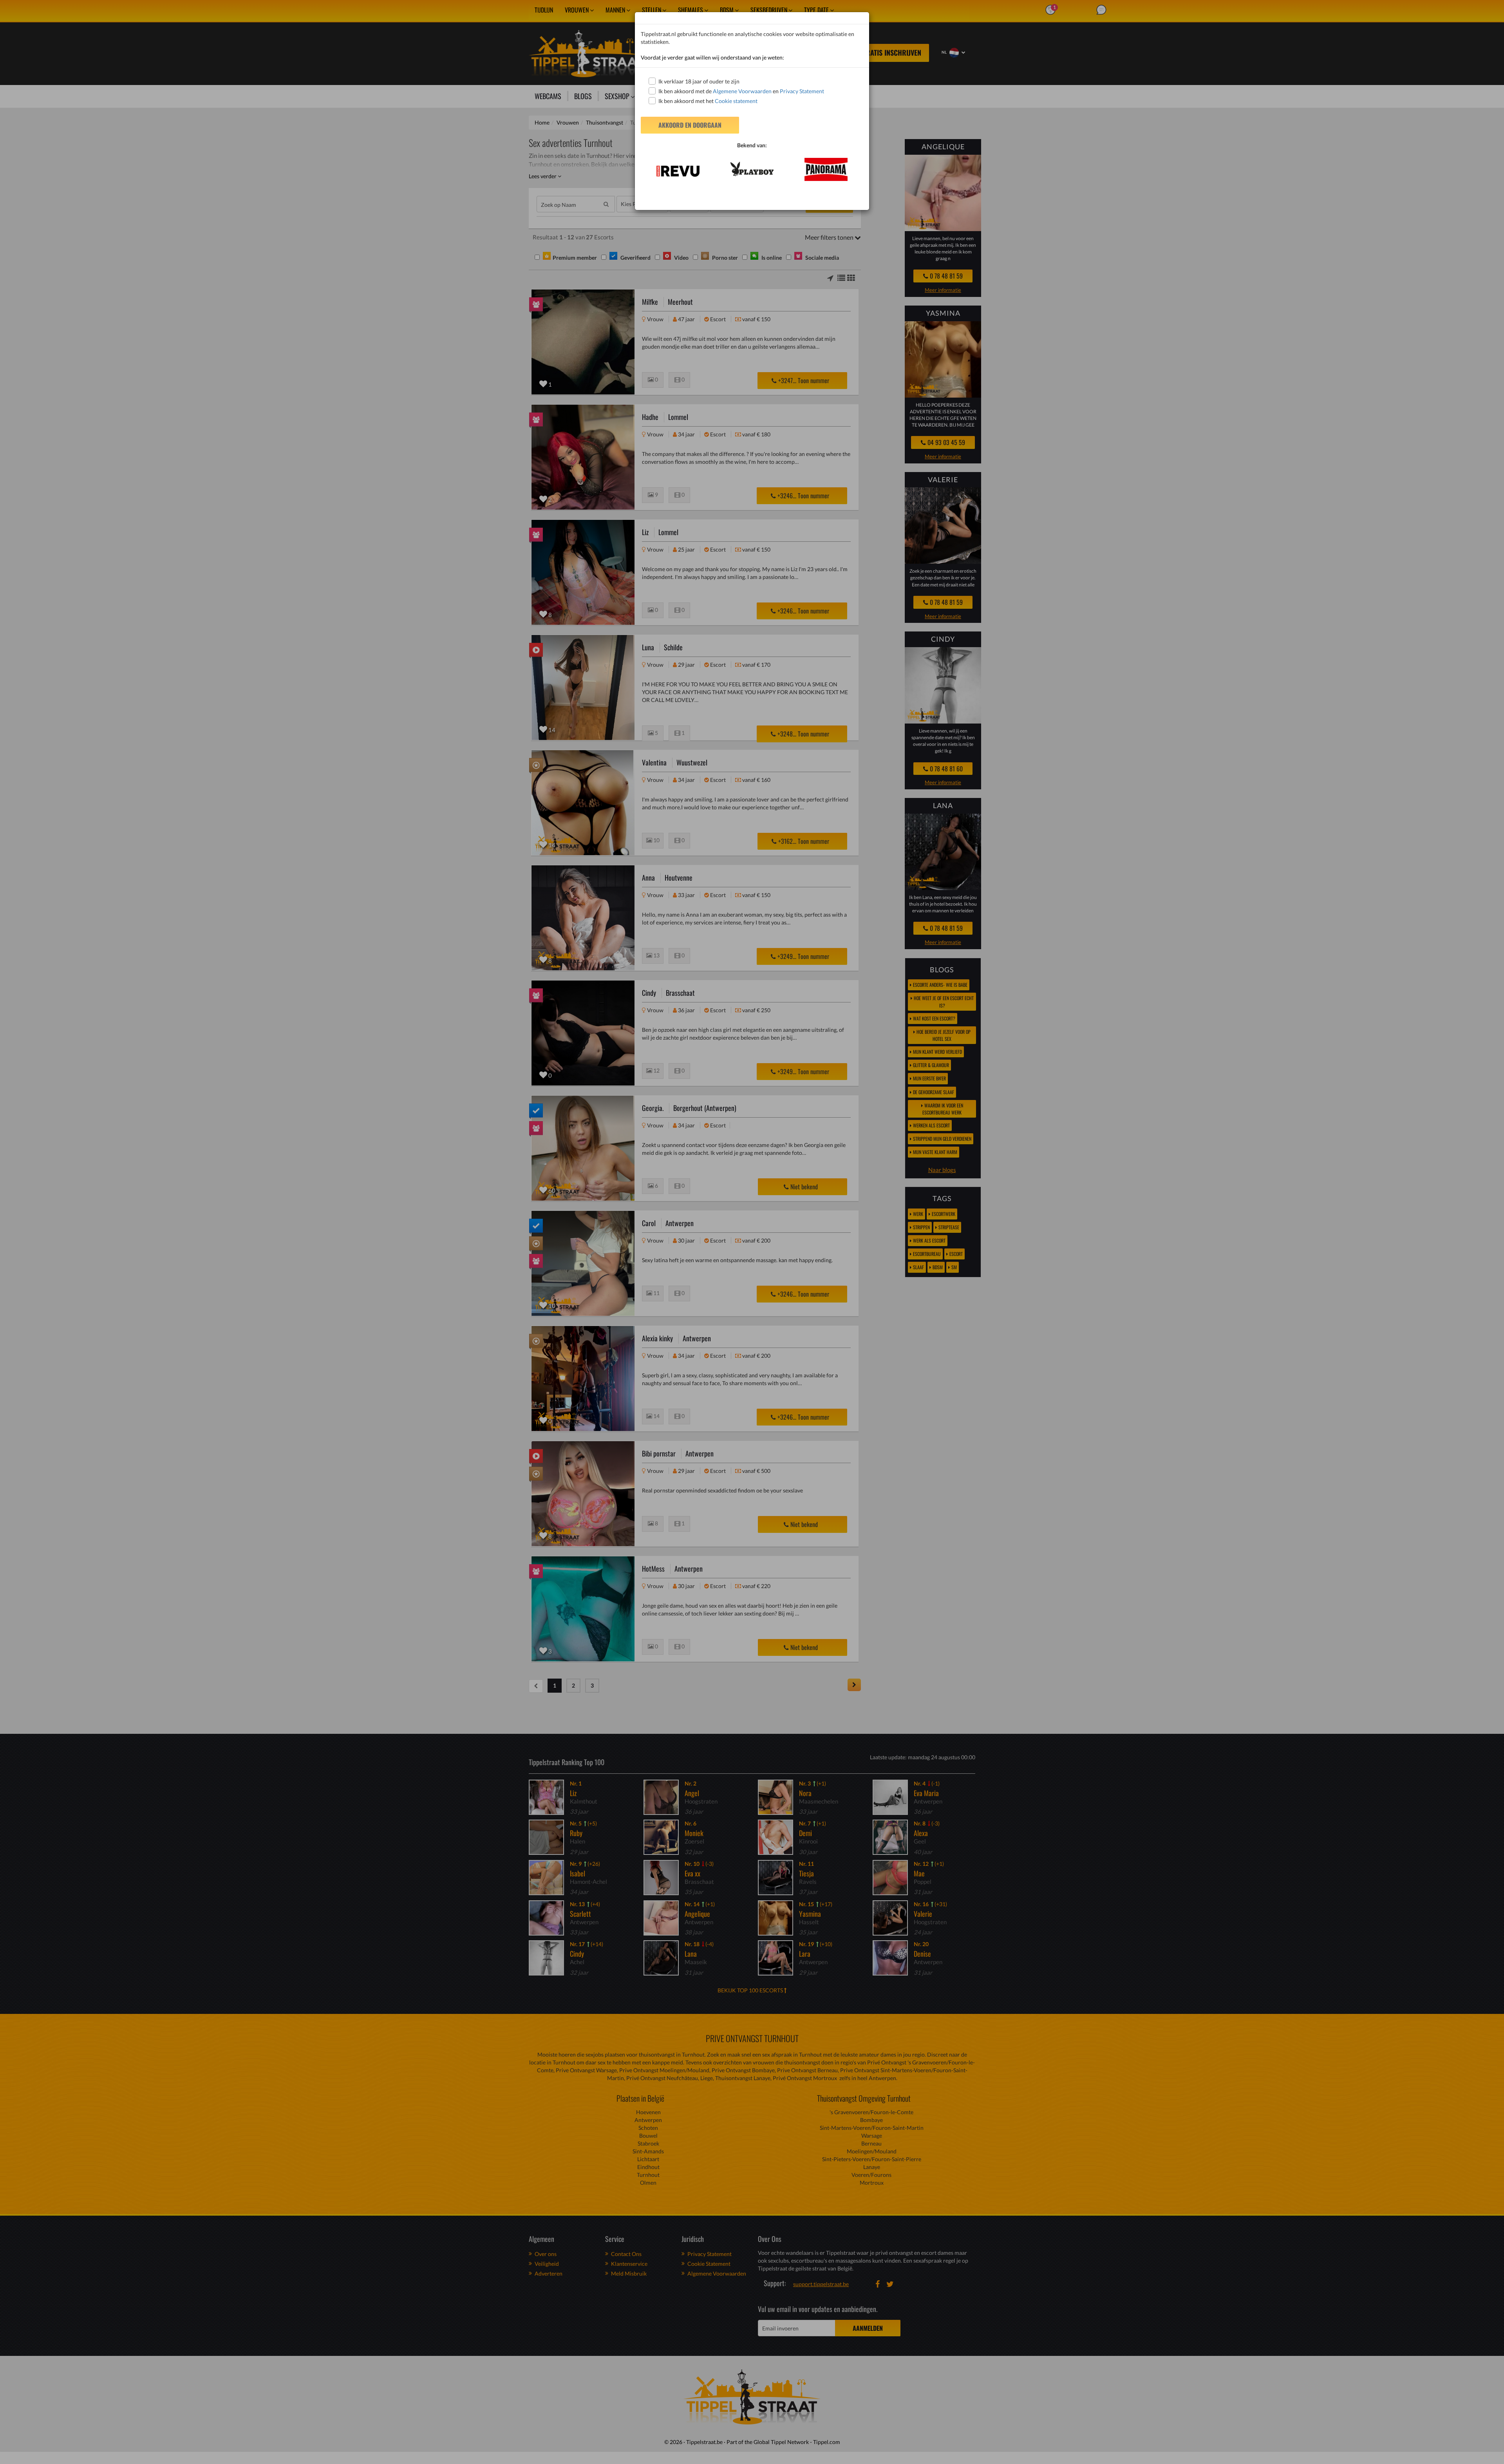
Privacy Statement (802, 91)
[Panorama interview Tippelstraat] (826, 169)
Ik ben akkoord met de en (741, 91)
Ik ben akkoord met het (708, 101)
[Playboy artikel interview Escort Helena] (752, 169)
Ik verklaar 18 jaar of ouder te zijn (699, 81)
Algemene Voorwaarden (742, 91)
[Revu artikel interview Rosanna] (678, 171)
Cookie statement (736, 101)
